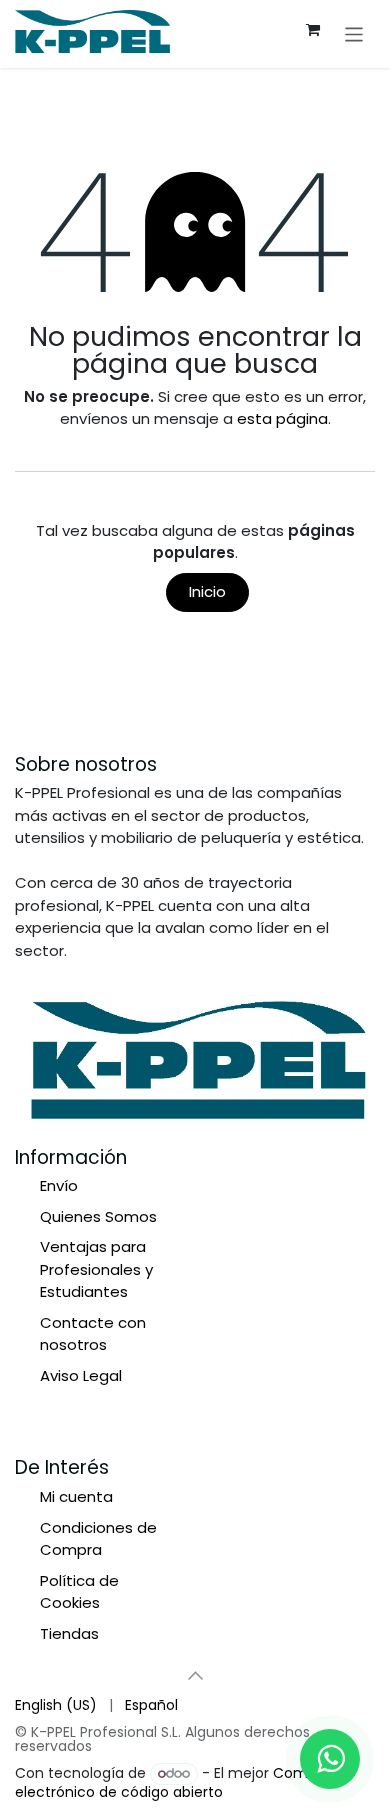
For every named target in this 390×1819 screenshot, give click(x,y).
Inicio (207, 591)
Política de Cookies (79, 1592)
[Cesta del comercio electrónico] (313, 30)
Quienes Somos (98, 1216)
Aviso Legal (81, 1375)
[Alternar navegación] (354, 33)
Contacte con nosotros (93, 1334)
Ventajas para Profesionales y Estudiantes (96, 1269)
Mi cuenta (76, 1496)
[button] (195, 1675)
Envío (59, 1185)
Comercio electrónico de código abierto (179, 1782)
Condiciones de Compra (98, 1539)
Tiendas (69, 1633)
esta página (282, 418)
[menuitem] (56, 1705)
